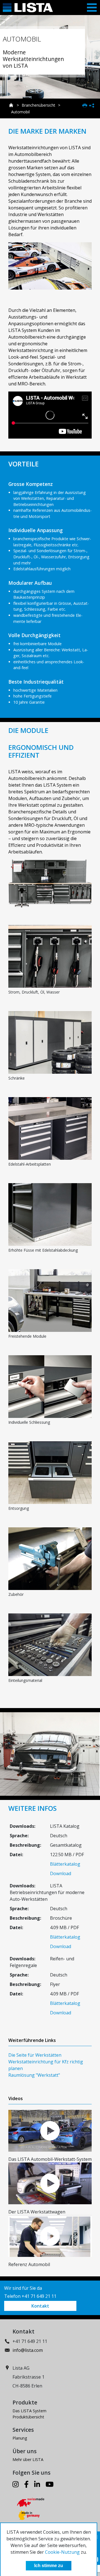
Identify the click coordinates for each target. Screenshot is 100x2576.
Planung (20, 2438)
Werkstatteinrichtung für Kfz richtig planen (46, 2065)
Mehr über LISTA (28, 2459)
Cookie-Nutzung (62, 2552)
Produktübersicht (28, 2417)
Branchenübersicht (38, 105)
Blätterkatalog (65, 1864)
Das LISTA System (29, 2411)
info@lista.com (28, 2350)
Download (61, 1873)
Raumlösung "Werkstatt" (34, 2075)
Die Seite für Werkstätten (35, 2055)
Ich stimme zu (49, 2566)
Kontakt (40, 2306)
